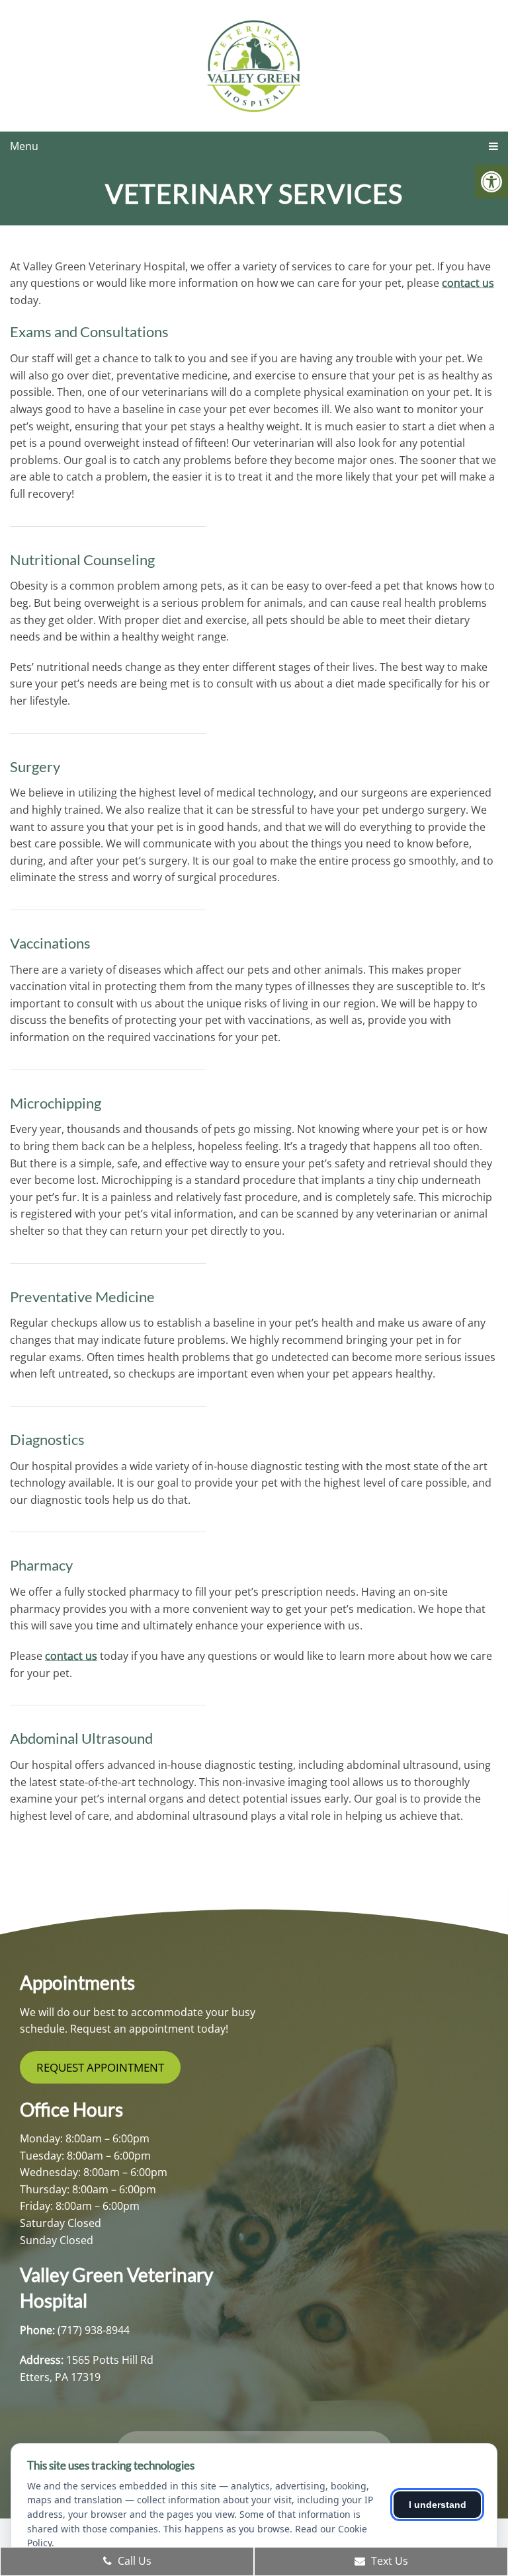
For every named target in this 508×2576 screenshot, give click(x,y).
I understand (438, 2505)
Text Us (388, 2561)
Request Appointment (100, 2067)
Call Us (133, 2561)
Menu (24, 146)
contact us (468, 283)
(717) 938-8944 (94, 2330)
